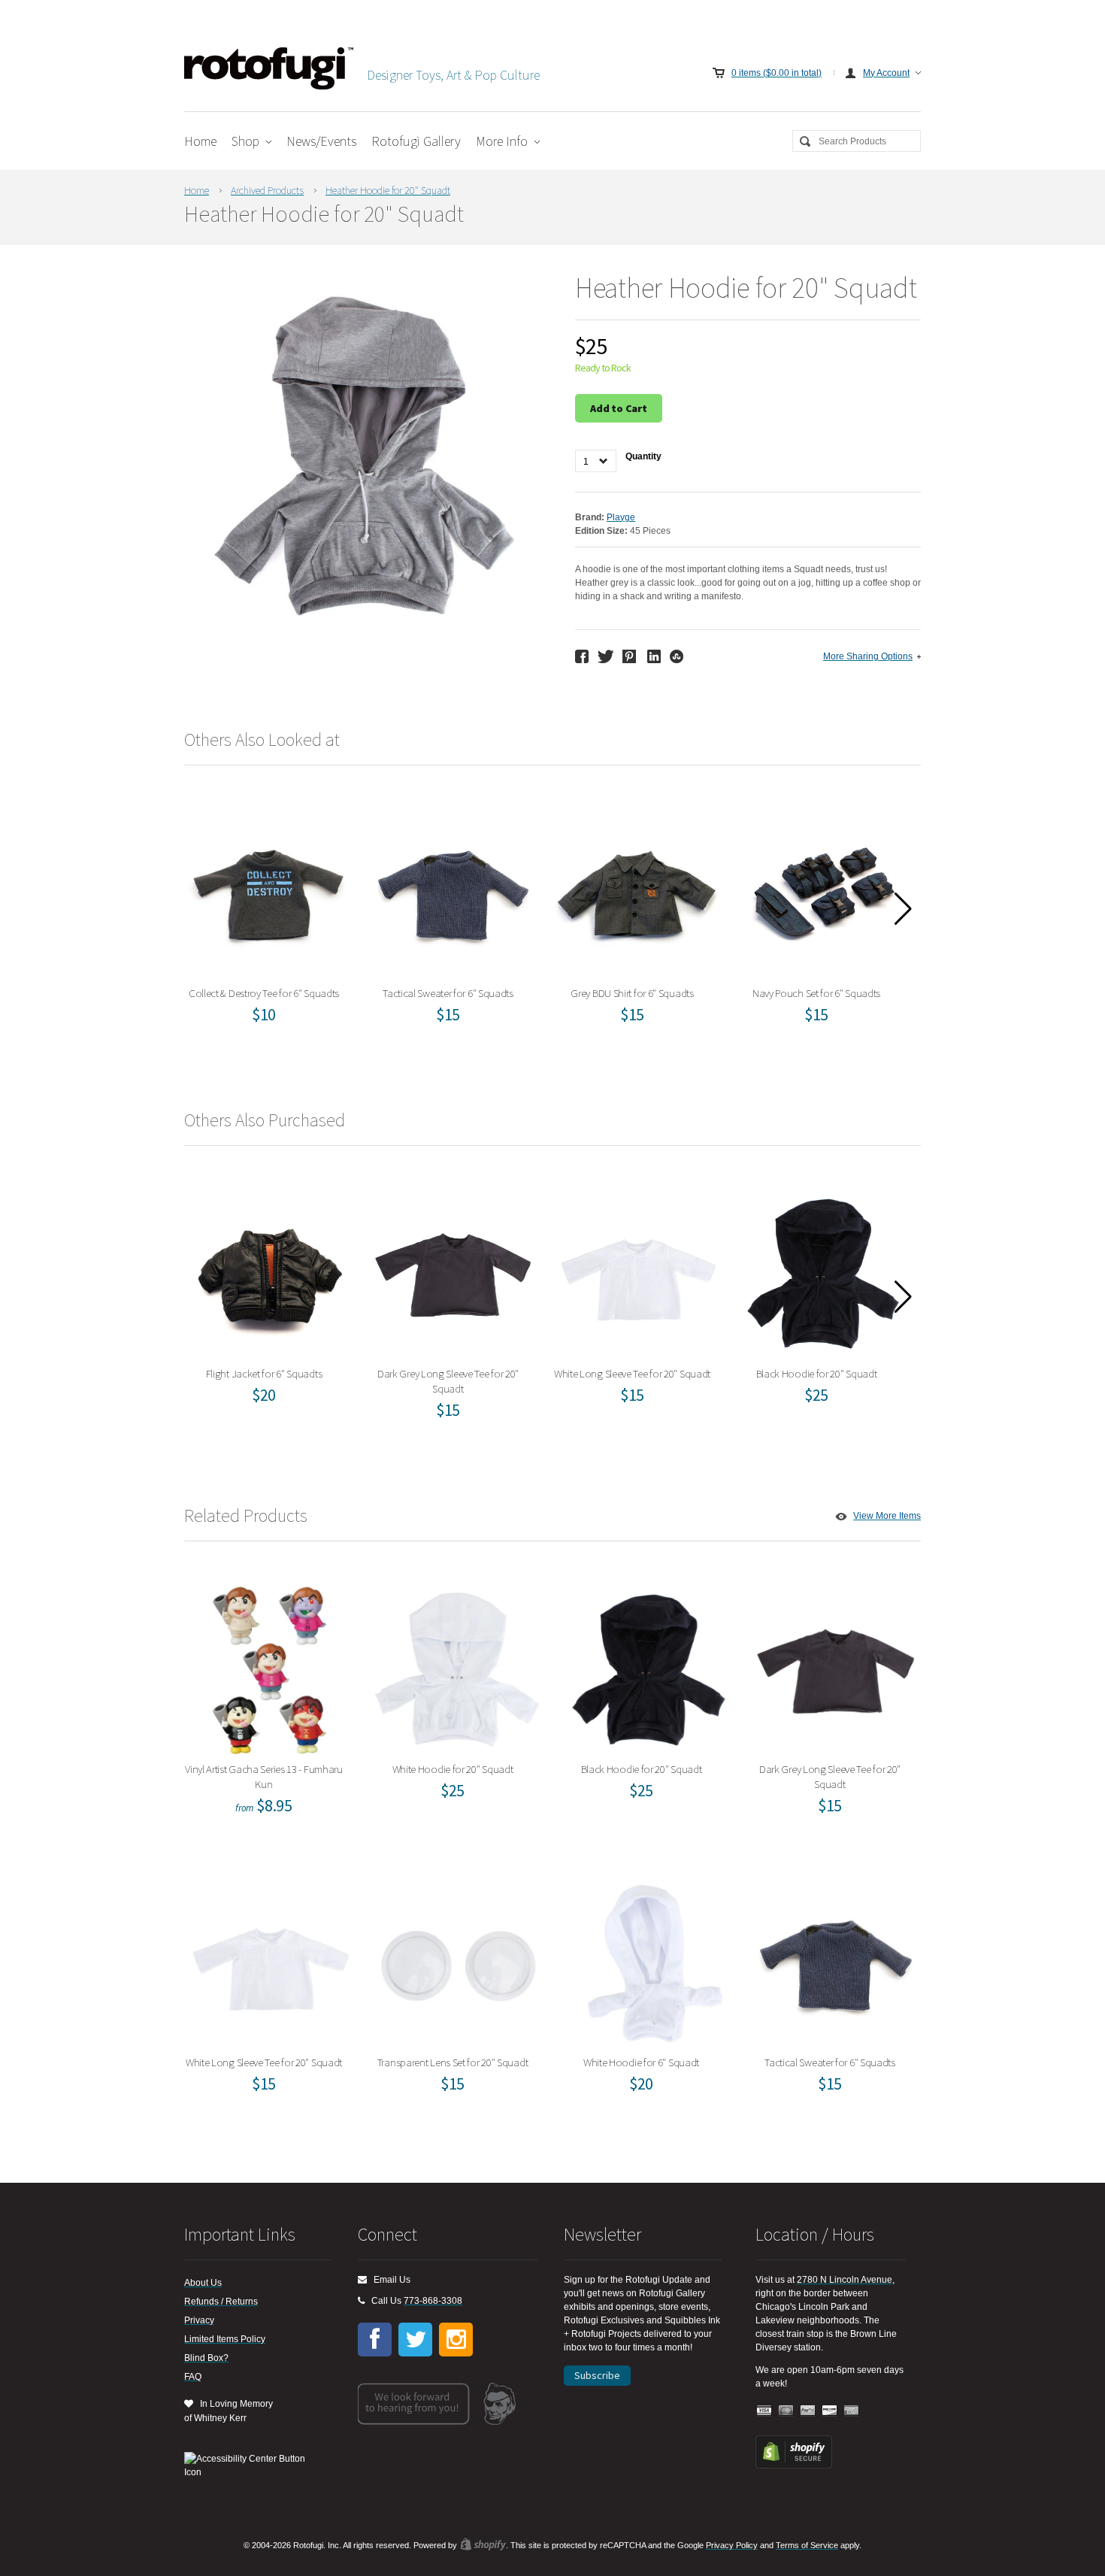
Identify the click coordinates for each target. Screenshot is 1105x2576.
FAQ (193, 2377)
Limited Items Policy (225, 2339)
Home (200, 141)
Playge (621, 517)
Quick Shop (278, 923)
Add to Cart (619, 408)
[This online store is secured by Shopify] (794, 2465)
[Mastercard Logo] (786, 2411)
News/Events (321, 141)
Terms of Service (807, 2545)
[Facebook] (375, 2340)
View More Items (887, 1516)
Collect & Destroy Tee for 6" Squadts (269, 890)
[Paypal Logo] (808, 2411)
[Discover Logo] (830, 2411)
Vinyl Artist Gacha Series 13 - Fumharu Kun (269, 1666)
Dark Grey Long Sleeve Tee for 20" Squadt (453, 1270)
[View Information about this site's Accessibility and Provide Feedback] (250, 2465)
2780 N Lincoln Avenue (845, 2280)
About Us (203, 2283)
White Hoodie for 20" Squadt (458, 1666)
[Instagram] (456, 2340)
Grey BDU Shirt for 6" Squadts (637, 890)
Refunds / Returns (221, 2302)
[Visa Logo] (764, 2411)
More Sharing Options (868, 656)
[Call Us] (361, 2301)
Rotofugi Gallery (416, 141)
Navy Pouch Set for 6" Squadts (821, 890)
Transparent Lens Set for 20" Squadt (457, 1959)
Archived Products (267, 190)
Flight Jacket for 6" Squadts (269, 1270)
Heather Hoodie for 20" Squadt (388, 190)
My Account (886, 73)
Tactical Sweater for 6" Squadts (453, 890)
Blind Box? (206, 2358)
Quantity (643, 456)
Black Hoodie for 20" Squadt (822, 1270)
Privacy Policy (732, 2545)
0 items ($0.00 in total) (777, 73)
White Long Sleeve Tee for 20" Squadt (637, 1270)
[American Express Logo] (852, 2411)
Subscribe (597, 2375)
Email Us (389, 2280)
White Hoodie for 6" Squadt (646, 1959)
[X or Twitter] (415, 2340)
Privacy (199, 2320)
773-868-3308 (433, 2301)
